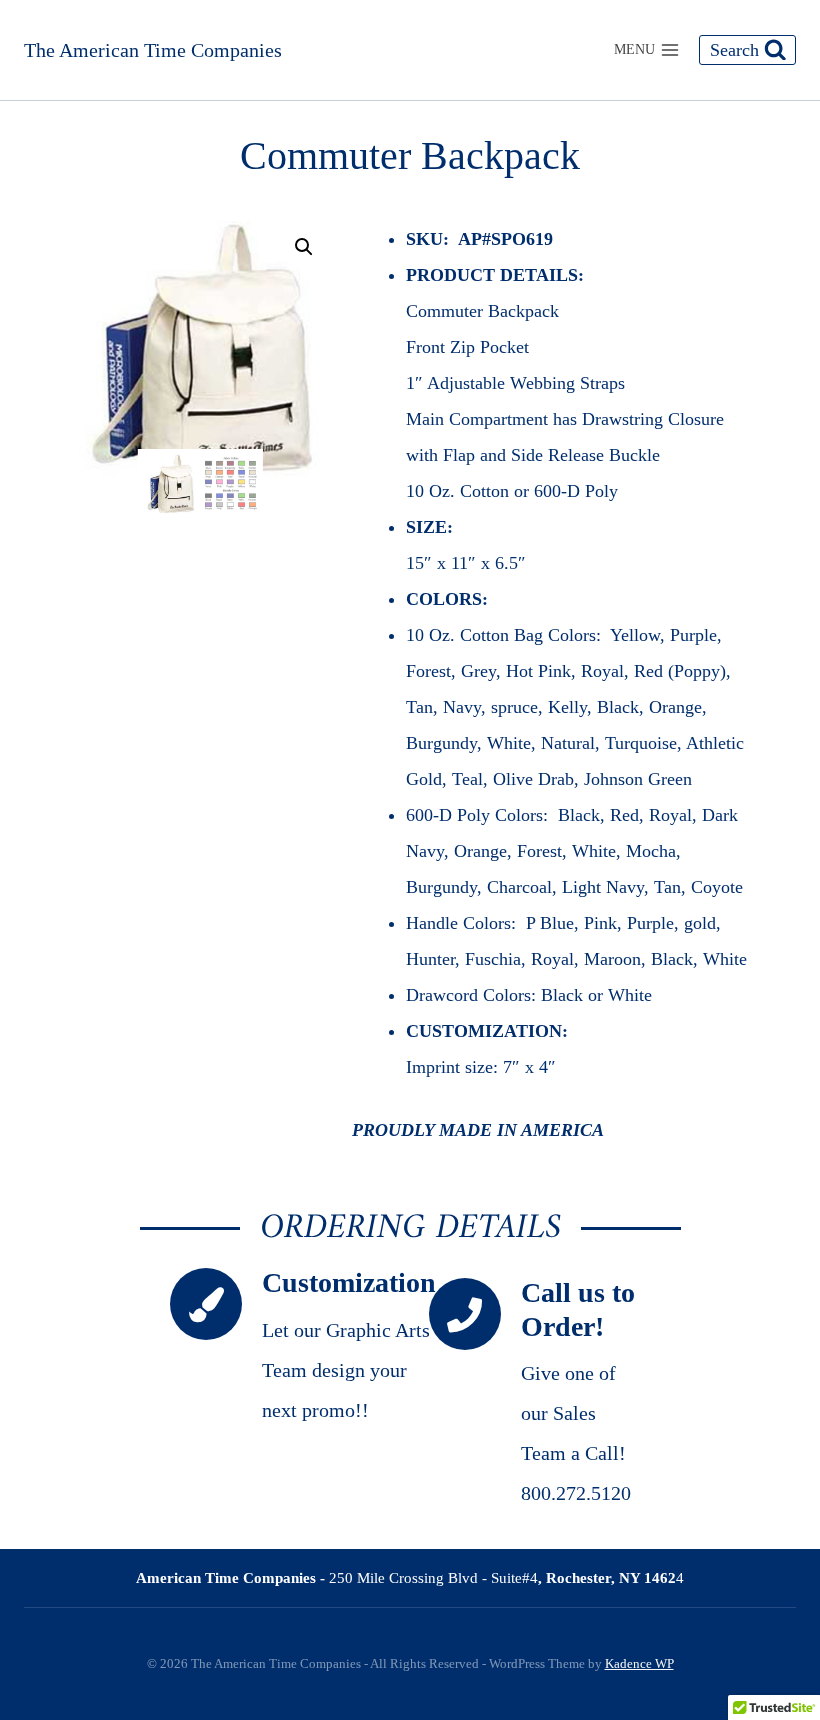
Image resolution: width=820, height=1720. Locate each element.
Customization (349, 1282)
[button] (304, 247)
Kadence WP (639, 1663)
